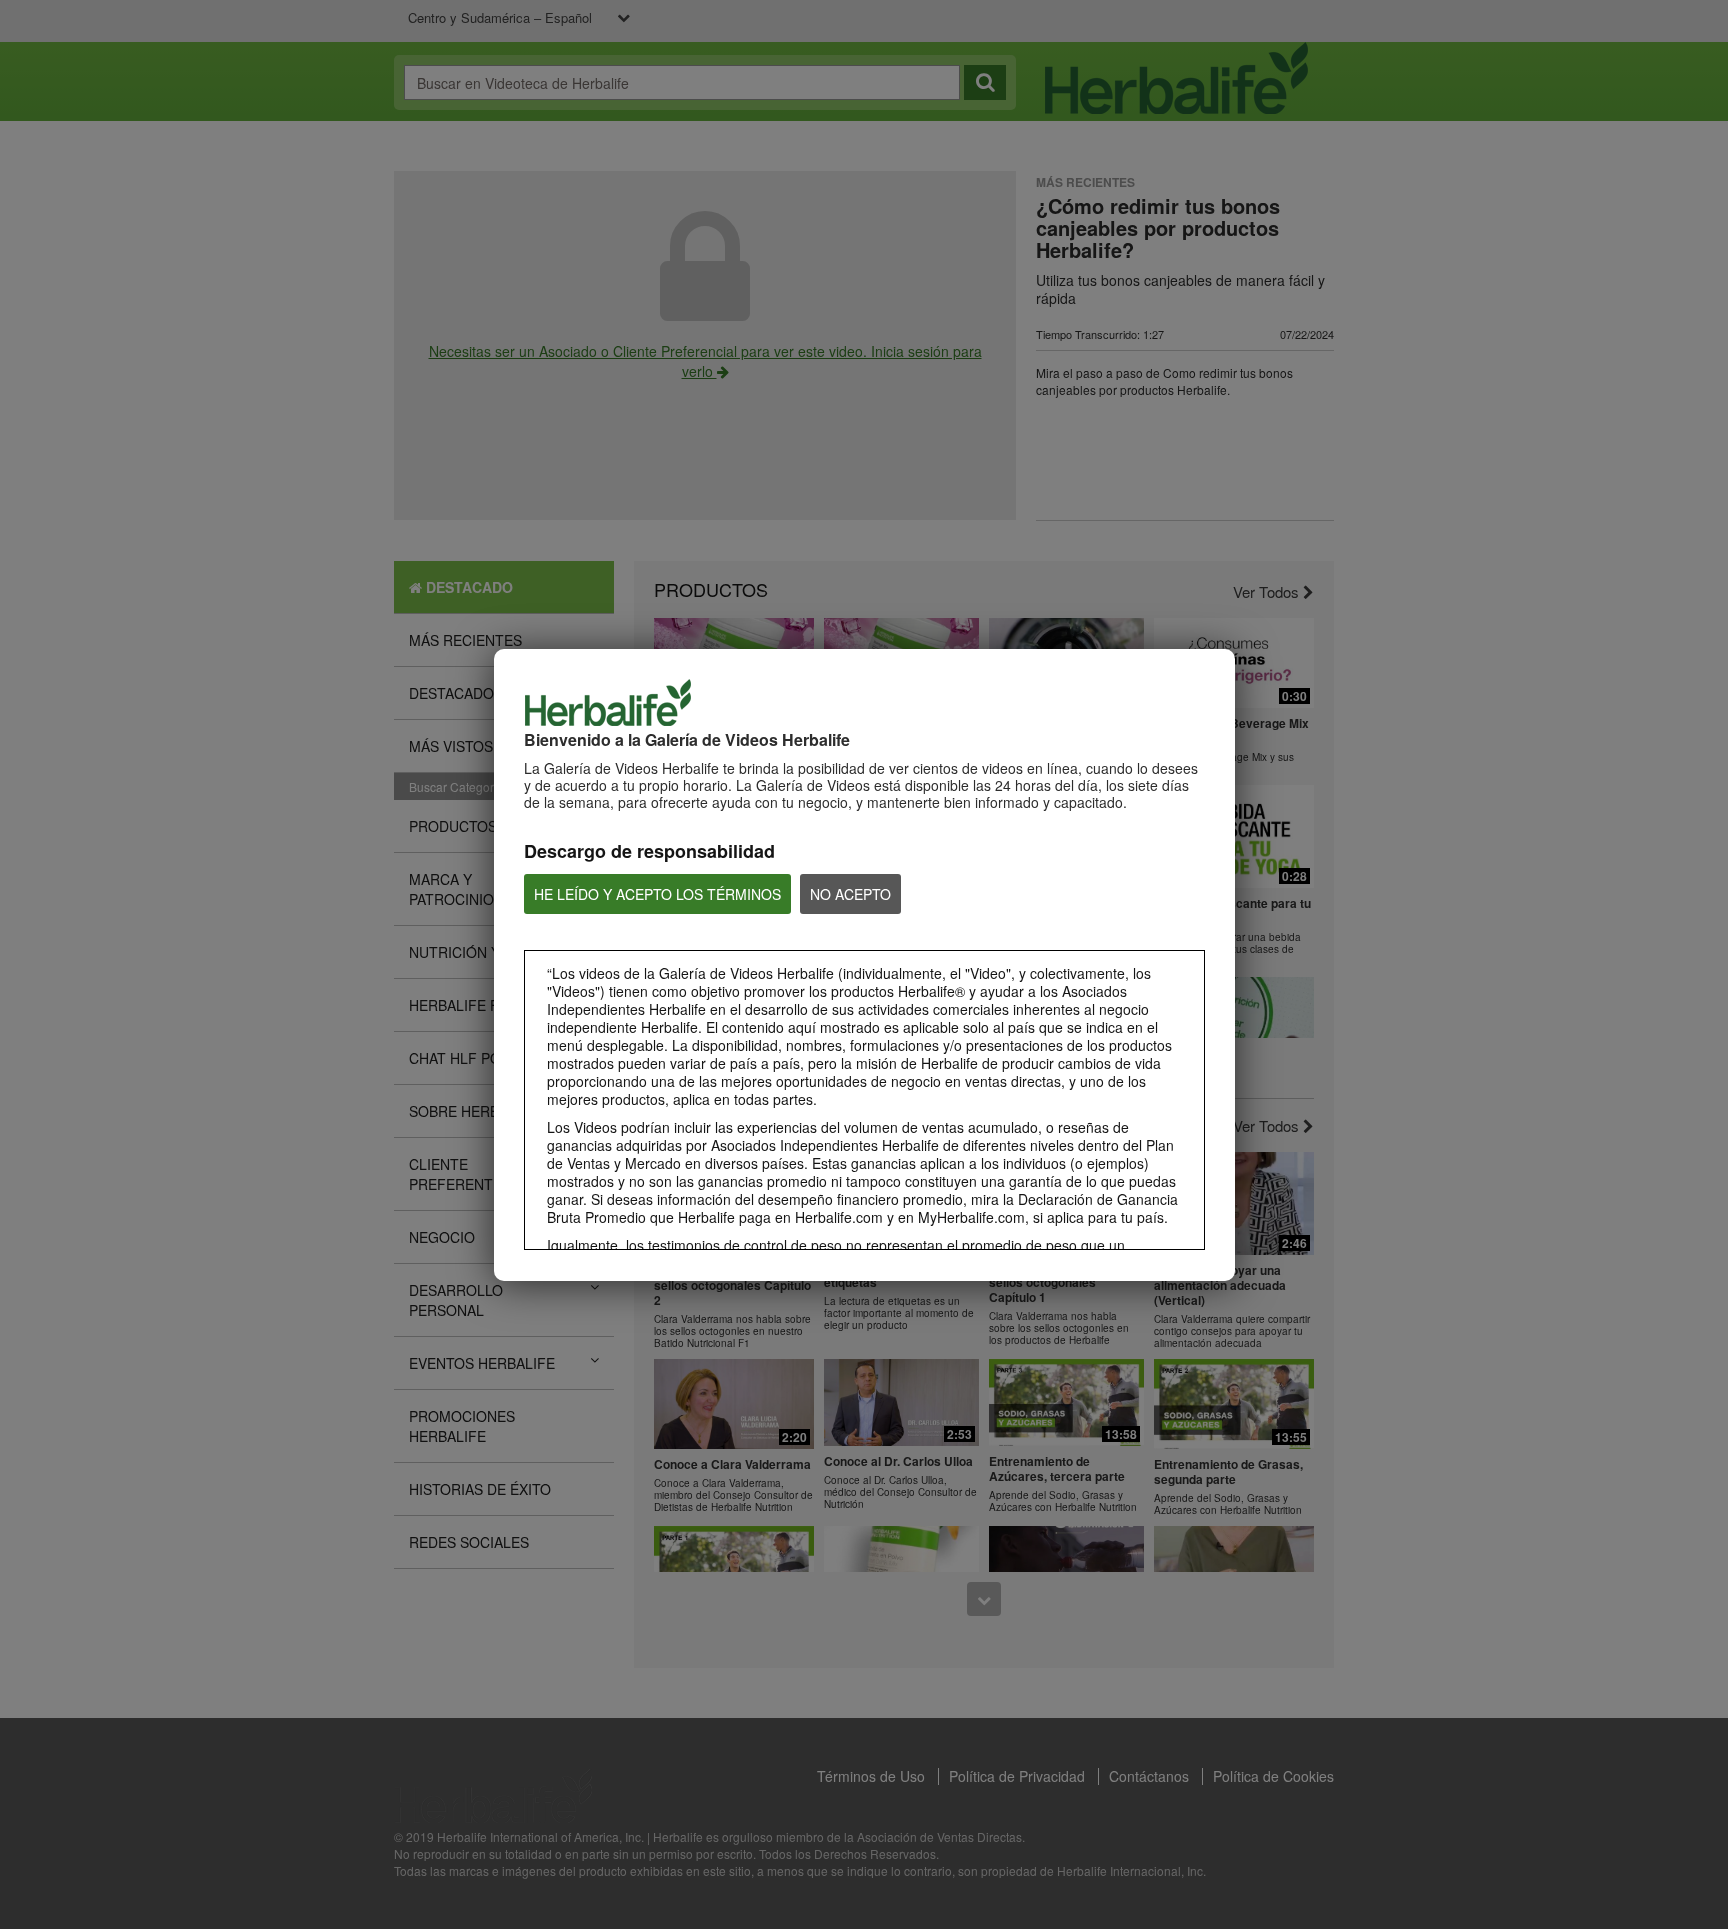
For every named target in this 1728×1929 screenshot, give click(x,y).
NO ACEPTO (850, 894)
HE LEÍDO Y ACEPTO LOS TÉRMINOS (657, 894)
